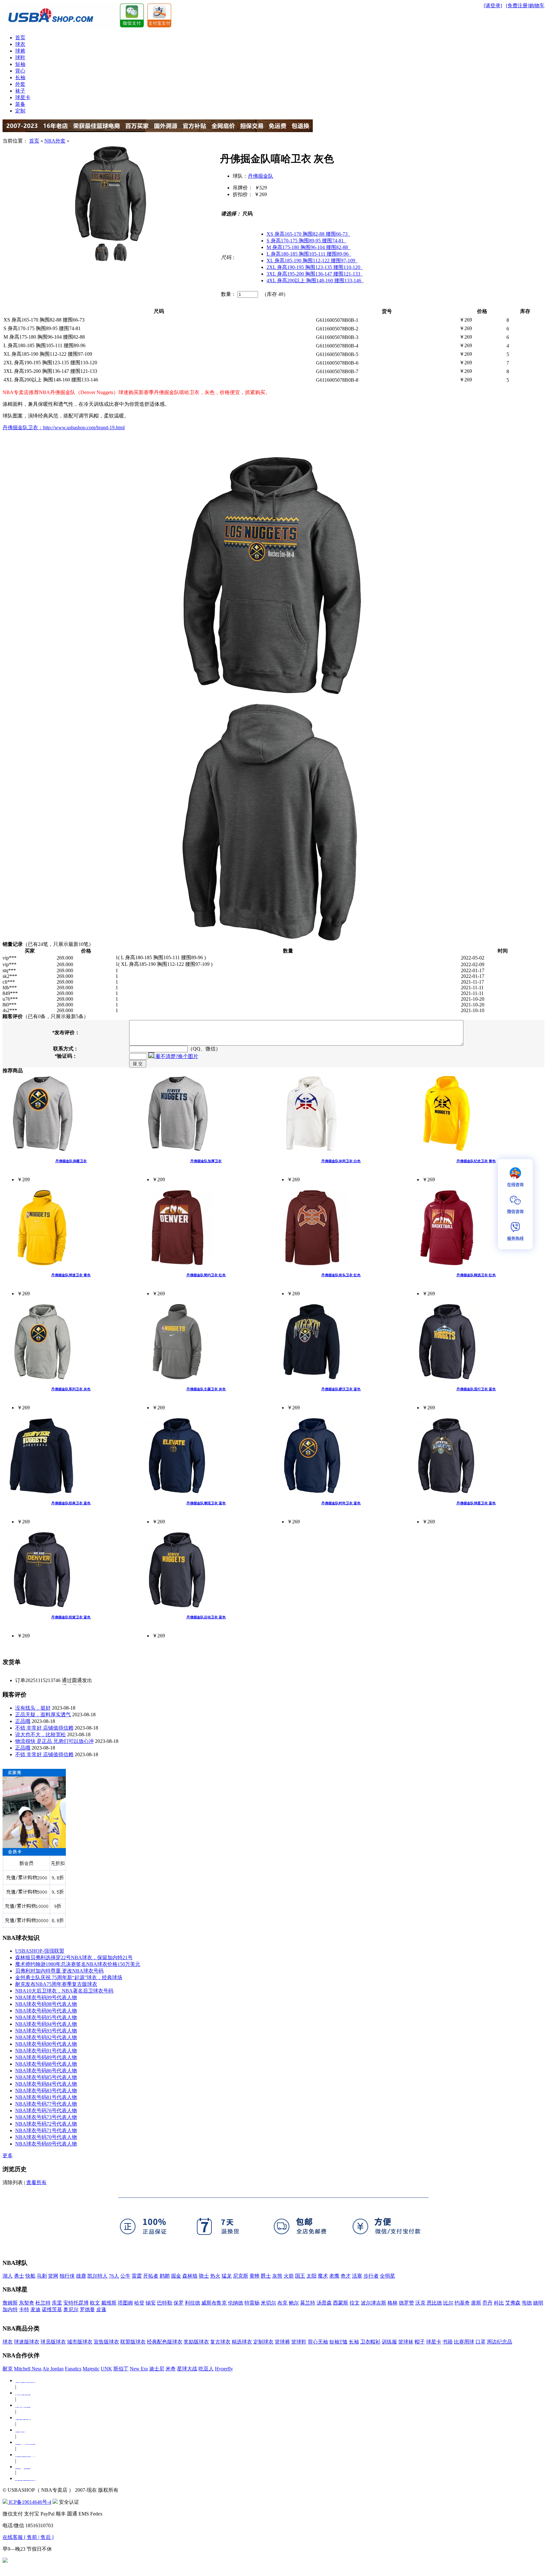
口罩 (481, 2342)
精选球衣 (242, 2342)
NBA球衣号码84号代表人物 (46, 2084)
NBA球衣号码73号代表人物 (46, 2117)
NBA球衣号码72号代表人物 (46, 2124)
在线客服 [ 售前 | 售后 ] (28, 2537)
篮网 (53, 2276)
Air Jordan (53, 2369)
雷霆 (137, 2276)
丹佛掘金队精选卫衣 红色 (476, 1275)
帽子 (420, 2342)
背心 (20, 71)
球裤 (20, 51)
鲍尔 (294, 2303)
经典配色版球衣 (165, 2342)
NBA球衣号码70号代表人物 (46, 2137)
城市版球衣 (80, 2342)
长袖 (20, 77)
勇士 (19, 2276)
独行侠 (67, 2276)
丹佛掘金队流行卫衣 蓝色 (476, 1389)
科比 (499, 2303)
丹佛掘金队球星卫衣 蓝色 (476, 1503)
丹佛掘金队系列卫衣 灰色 (71, 1389)
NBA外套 (55, 141)
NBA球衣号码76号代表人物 (46, 2111)
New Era (139, 2369)
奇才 (346, 2276)
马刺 (42, 2276)
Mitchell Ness (28, 2369)
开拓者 (151, 2276)
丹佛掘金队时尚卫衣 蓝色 (341, 1503)
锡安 (151, 2303)
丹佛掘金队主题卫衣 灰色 (206, 1389)
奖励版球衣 (196, 2342)
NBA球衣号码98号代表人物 (46, 2004)
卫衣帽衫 (370, 2342)
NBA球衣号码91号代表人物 (46, 2051)
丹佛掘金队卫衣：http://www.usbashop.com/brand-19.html (64, 427)
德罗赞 (406, 2303)
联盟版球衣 (133, 2342)
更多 (8, 2155)
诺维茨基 (52, 2309)
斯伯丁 (121, 2369)
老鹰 (334, 2276)
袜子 (20, 91)
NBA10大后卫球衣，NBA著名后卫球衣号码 (64, 1991)
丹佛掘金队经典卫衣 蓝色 (71, 1503)
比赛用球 (464, 2342)
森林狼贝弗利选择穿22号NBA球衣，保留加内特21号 (74, 1958)
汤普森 (324, 2303)
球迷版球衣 (27, 2342)
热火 (215, 2276)
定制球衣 (263, 2342)
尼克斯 (241, 2276)
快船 (30, 2276)
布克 (282, 2303)
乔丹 (487, 2303)
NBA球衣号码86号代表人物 (46, 2071)
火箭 (289, 2276)
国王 (300, 2276)
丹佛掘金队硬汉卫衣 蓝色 (341, 1389)
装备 (20, 104)
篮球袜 (406, 2342)
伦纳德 (236, 2303)
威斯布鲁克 (214, 2303)
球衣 (20, 44)
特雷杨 (252, 2303)
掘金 (176, 2276)
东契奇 (27, 2303)
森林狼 (190, 2276)
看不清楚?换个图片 (176, 1056)
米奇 (171, 2369)
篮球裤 (282, 2342)
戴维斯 (109, 2303)
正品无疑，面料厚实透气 (43, 1715)
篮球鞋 (299, 2342)
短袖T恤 (338, 2342)
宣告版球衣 (106, 2342)
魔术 (323, 2276)
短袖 (20, 64)
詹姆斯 (10, 2303)
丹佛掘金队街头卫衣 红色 (341, 1275)
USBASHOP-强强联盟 (40, 1951)
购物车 (537, 6)
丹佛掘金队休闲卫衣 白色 (341, 1161)
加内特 (10, 2309)
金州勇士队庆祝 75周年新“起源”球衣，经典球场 (69, 1977)
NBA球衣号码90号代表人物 (46, 2044)
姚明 (538, 2303)
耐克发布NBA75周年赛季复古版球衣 (56, 1984)
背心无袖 (318, 2342)
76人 (114, 2276)
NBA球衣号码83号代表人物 (46, 2091)
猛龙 (227, 2276)
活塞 (357, 2276)
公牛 (125, 2276)
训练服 (389, 2342)
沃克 (420, 2303)
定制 (20, 111)
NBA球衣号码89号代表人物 (46, 2057)
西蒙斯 (341, 2303)
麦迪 (35, 2309)
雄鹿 (81, 2276)
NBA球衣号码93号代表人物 (46, 2031)
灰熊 (277, 2276)
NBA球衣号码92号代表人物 (46, 2037)
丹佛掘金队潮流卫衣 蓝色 (206, 1503)
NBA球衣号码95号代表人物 (46, 2017)
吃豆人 (206, 2369)
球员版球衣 (53, 2342)
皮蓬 (101, 2309)
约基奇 (462, 2303)
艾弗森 (513, 2303)
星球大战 (187, 2369)
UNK (106, 2369)
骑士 (204, 2276)
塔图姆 (125, 2303)
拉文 (355, 2303)
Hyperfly (224, 2369)
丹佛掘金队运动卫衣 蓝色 (206, 1617)
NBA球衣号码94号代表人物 (46, 2024)
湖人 (8, 2276)
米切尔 (268, 2303)
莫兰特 (308, 2303)
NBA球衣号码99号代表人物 (46, 1997)
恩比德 (434, 2303)
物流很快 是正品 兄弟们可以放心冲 (54, 1741)
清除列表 (13, 2182)
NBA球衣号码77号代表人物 (46, 2104)
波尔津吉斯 (374, 2303)
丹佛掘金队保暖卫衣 (71, 1161)
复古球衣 (220, 2342)
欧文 (95, 2303)
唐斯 (476, 2303)
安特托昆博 (76, 2303)
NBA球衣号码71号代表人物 (46, 2130)
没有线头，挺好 (33, 1708)
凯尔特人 (97, 2276)
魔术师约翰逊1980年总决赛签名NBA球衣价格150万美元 (78, 1964)
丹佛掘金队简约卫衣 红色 (206, 1275)
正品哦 (23, 1721)
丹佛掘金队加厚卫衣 (206, 1161)
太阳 (311, 2276)
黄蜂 (255, 2276)
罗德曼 (87, 2309)
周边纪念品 (500, 2342)
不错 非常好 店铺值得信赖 (44, 1728)
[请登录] (493, 6)
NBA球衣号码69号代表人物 (46, 2144)
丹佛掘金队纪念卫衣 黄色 (476, 1161)
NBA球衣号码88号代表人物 (46, 2064)
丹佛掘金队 (261, 176)
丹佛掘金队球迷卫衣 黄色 (71, 1275)
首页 (20, 38)
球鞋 (20, 57)
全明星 (387, 2276)
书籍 (448, 2342)
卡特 (24, 2309)
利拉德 (192, 2303)
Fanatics (73, 2369)
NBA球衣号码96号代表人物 (46, 2011)
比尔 (448, 2303)
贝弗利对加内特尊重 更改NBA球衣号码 (59, 1971)
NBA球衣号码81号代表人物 (46, 2097)
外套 (20, 84)
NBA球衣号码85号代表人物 (46, 2077)
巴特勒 (165, 2303)
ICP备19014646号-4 (29, 2502)
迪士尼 (157, 2369)
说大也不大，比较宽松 (41, 1734)
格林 (393, 2303)
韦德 (527, 2303)
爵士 (266, 2276)
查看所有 (36, 2182)
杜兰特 (43, 2303)
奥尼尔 (71, 2309)
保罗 (179, 2303)
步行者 (371, 2276)
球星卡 (23, 97)
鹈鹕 (165, 2276)
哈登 (139, 2303)
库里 (57, 2303)
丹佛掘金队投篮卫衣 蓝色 (71, 1617)
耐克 (8, 2369)
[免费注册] (518, 6)
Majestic (91, 2369)
